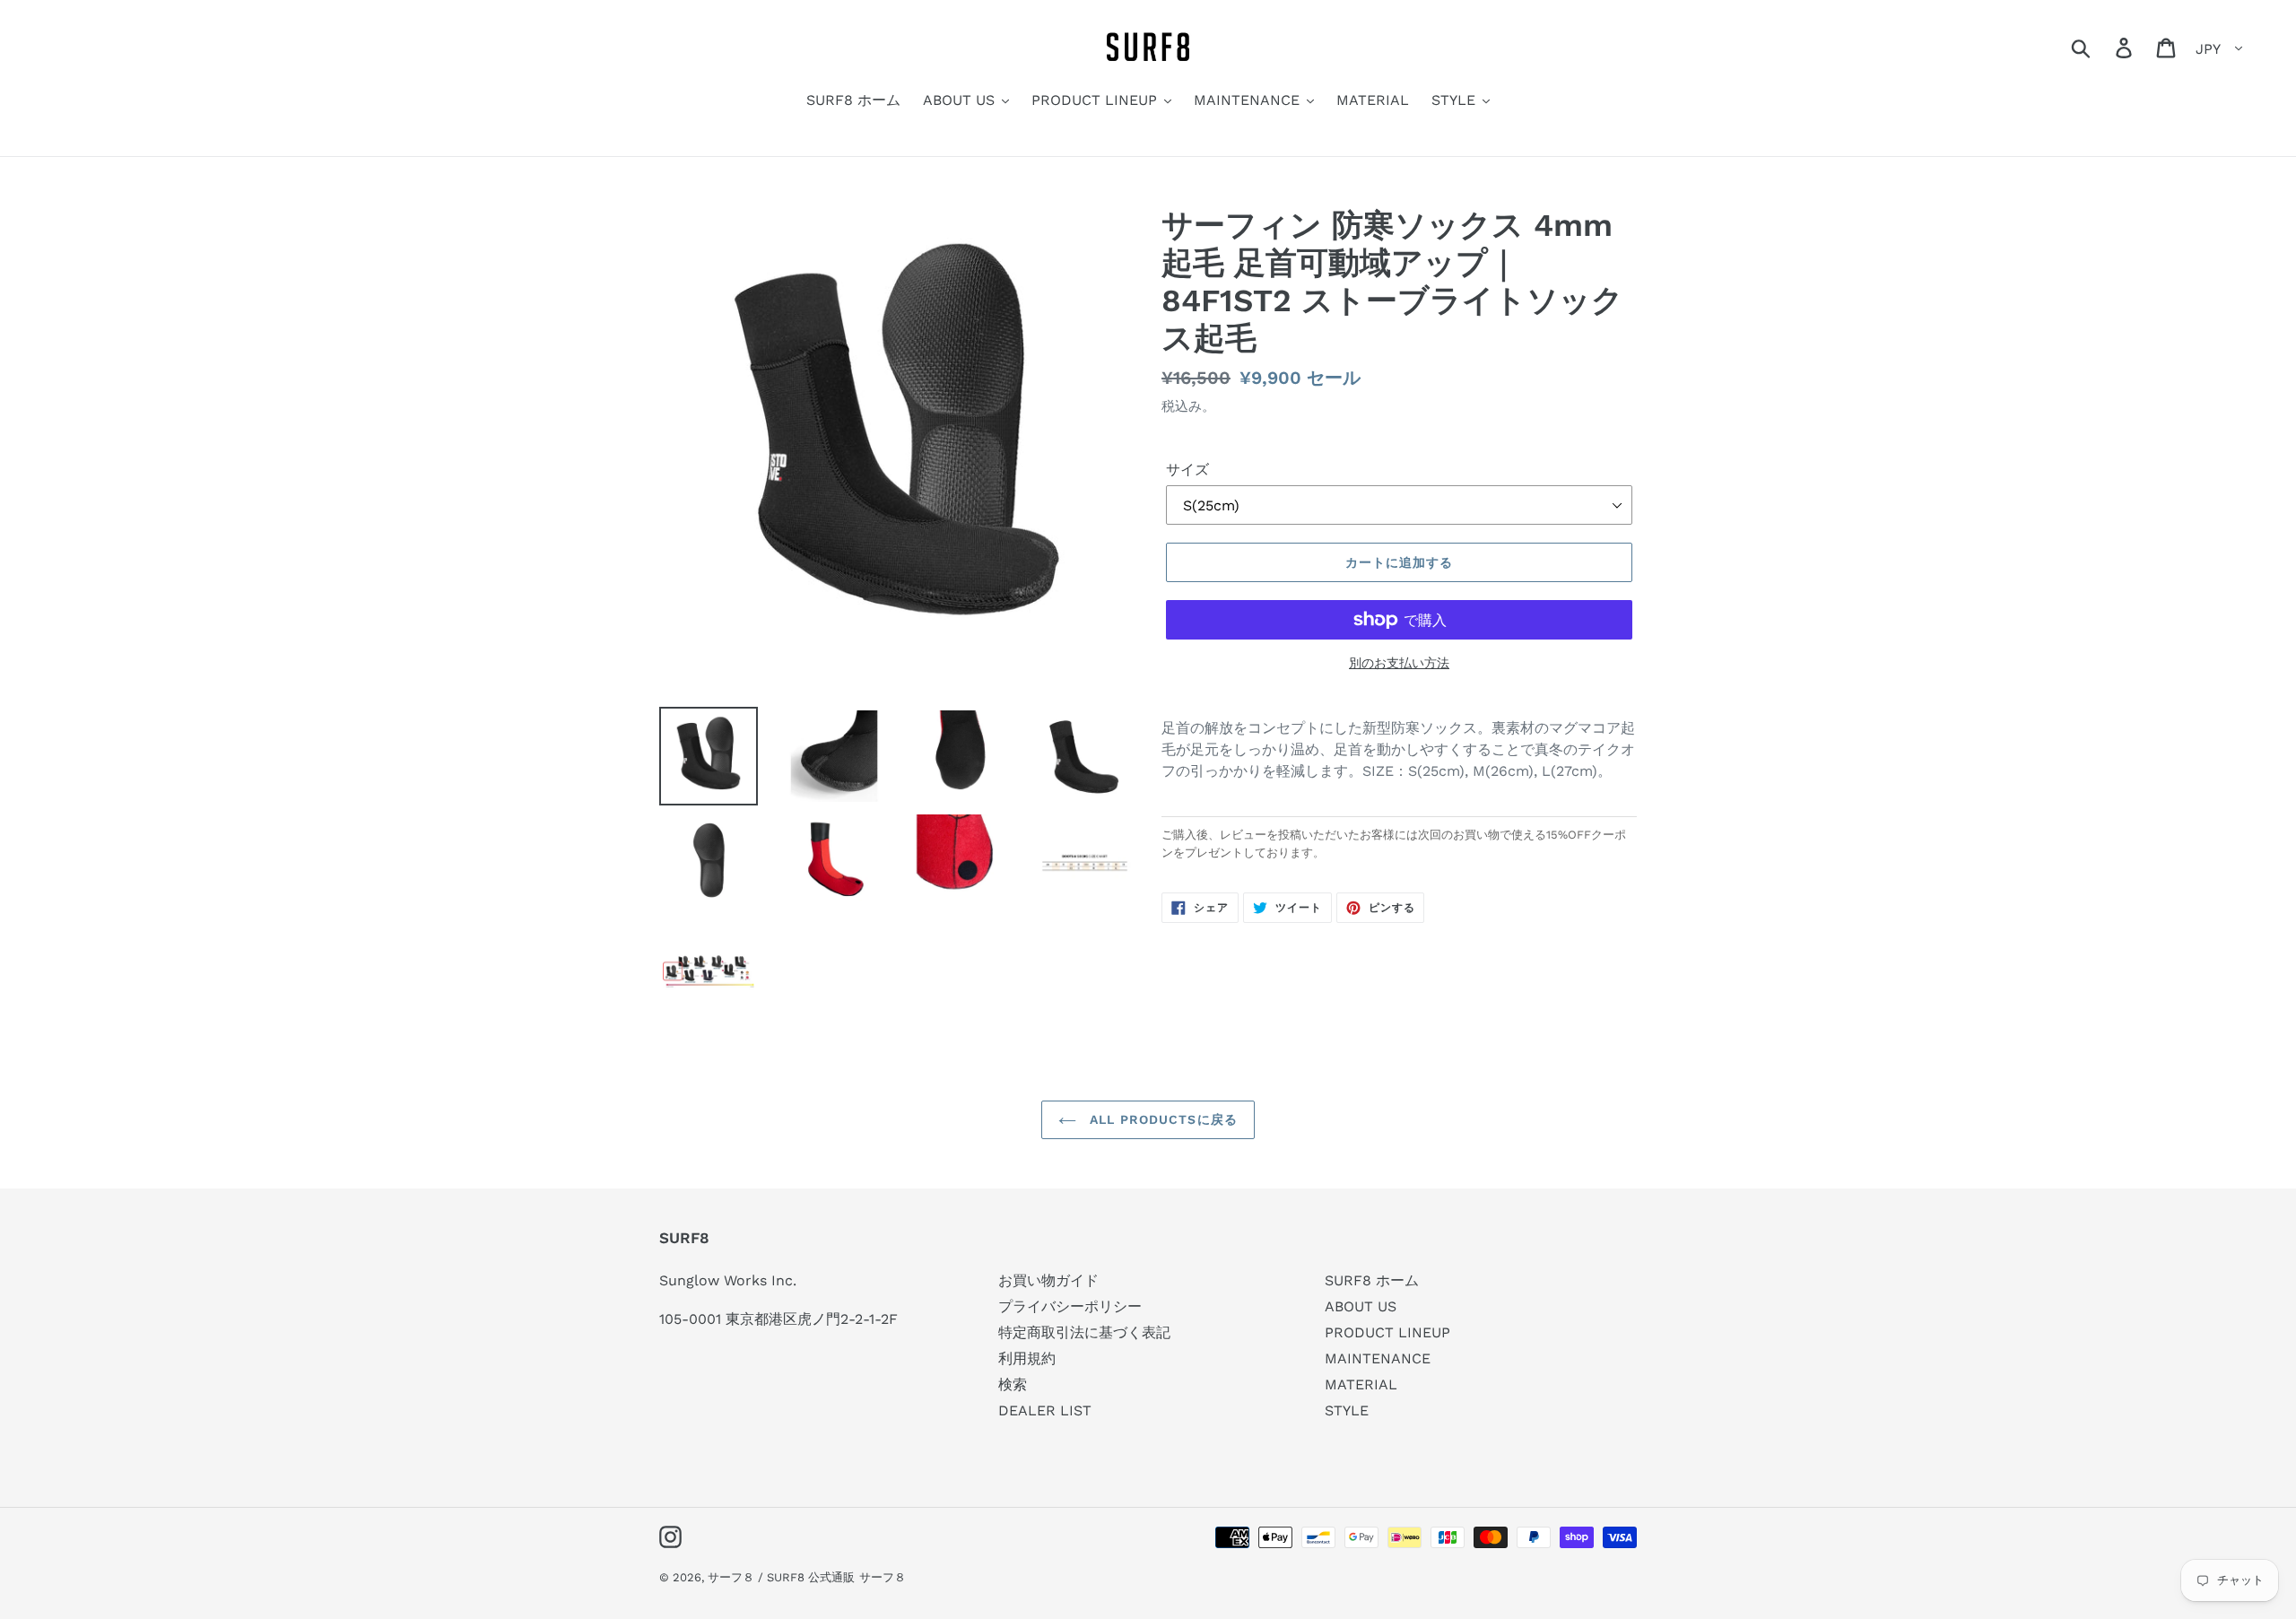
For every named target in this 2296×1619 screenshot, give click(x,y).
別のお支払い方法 (1399, 663)
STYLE (1347, 1410)
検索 (1013, 1384)
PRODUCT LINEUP (1387, 1332)
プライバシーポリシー (1070, 1306)
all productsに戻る (1161, 1119)
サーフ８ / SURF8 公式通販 (781, 1577)
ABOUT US (1361, 1306)
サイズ (1187, 470)
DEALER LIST (1045, 1410)
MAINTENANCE (1378, 1358)
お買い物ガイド (1048, 1280)
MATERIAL (1361, 1384)
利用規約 (1027, 1358)
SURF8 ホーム (1372, 1280)
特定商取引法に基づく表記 (1084, 1332)
